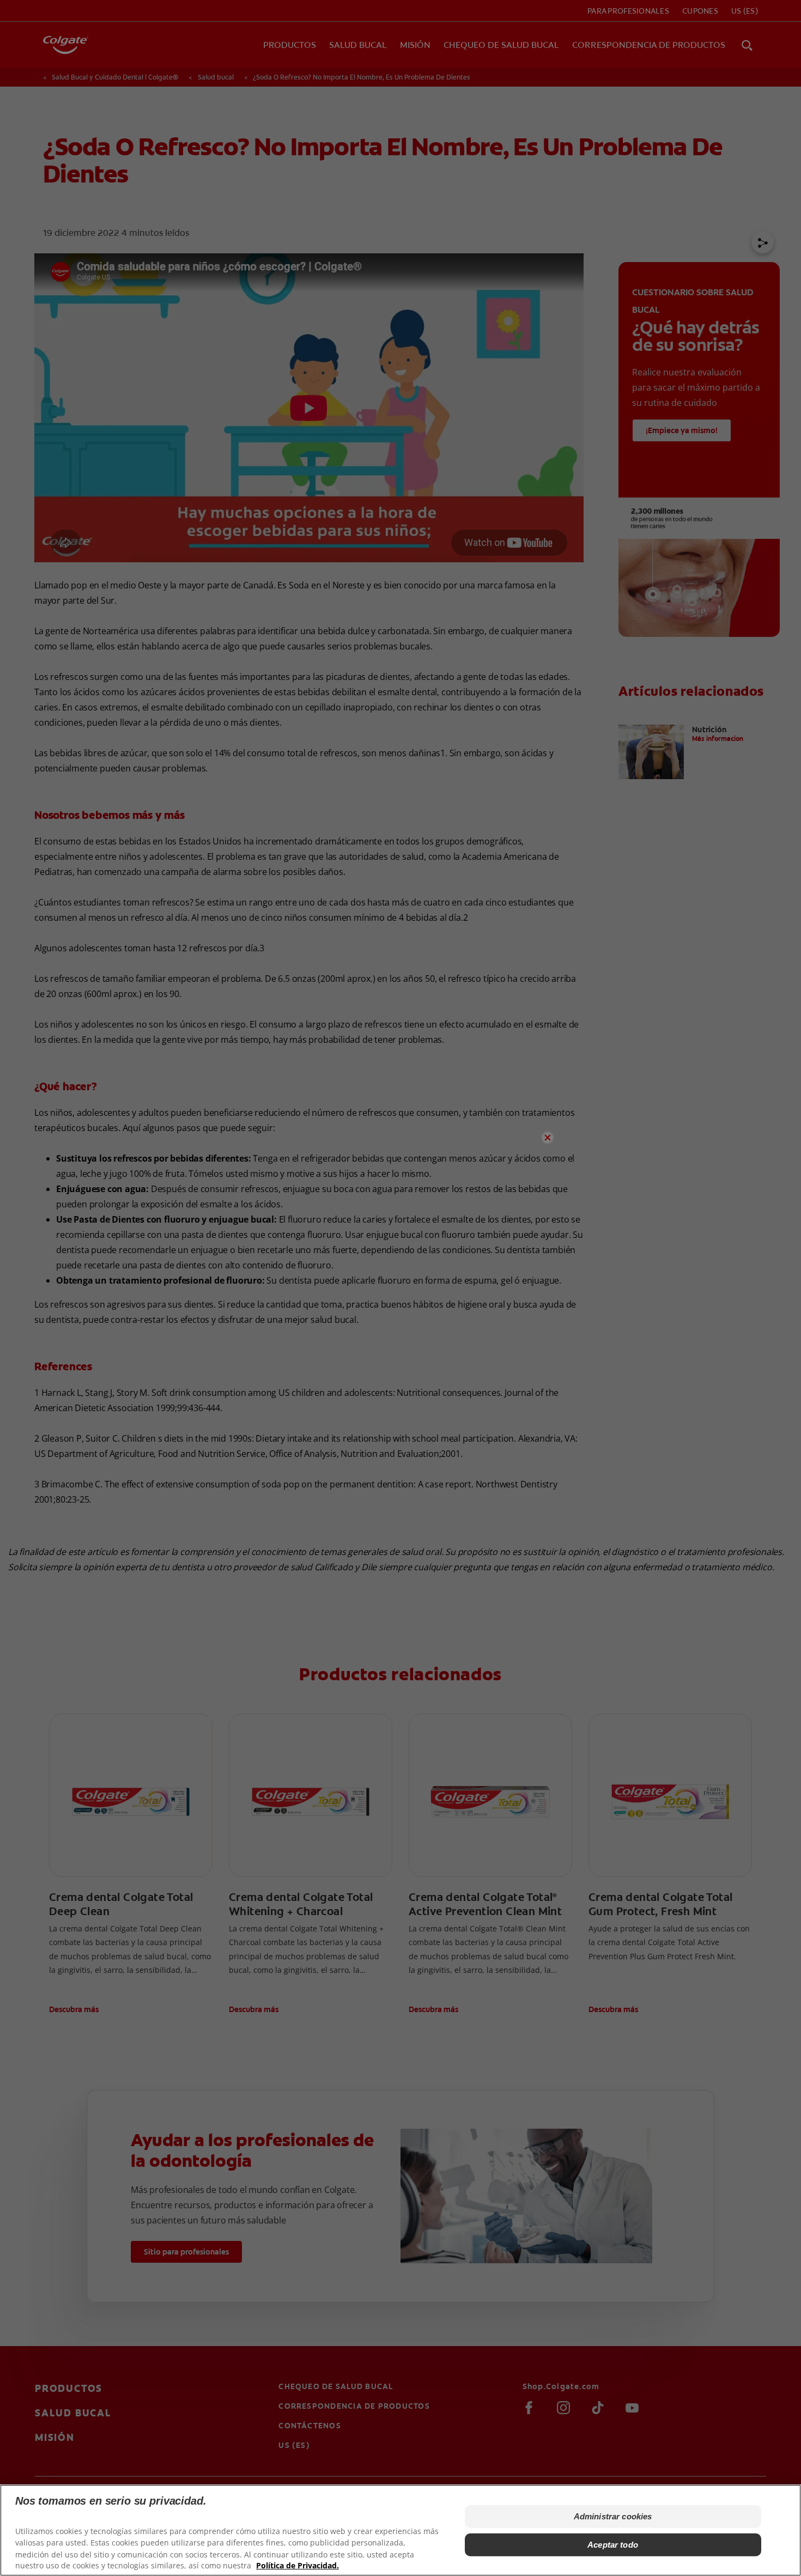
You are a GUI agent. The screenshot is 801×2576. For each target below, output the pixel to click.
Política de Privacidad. (298, 2565)
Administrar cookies (613, 2516)
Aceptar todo (613, 2545)
